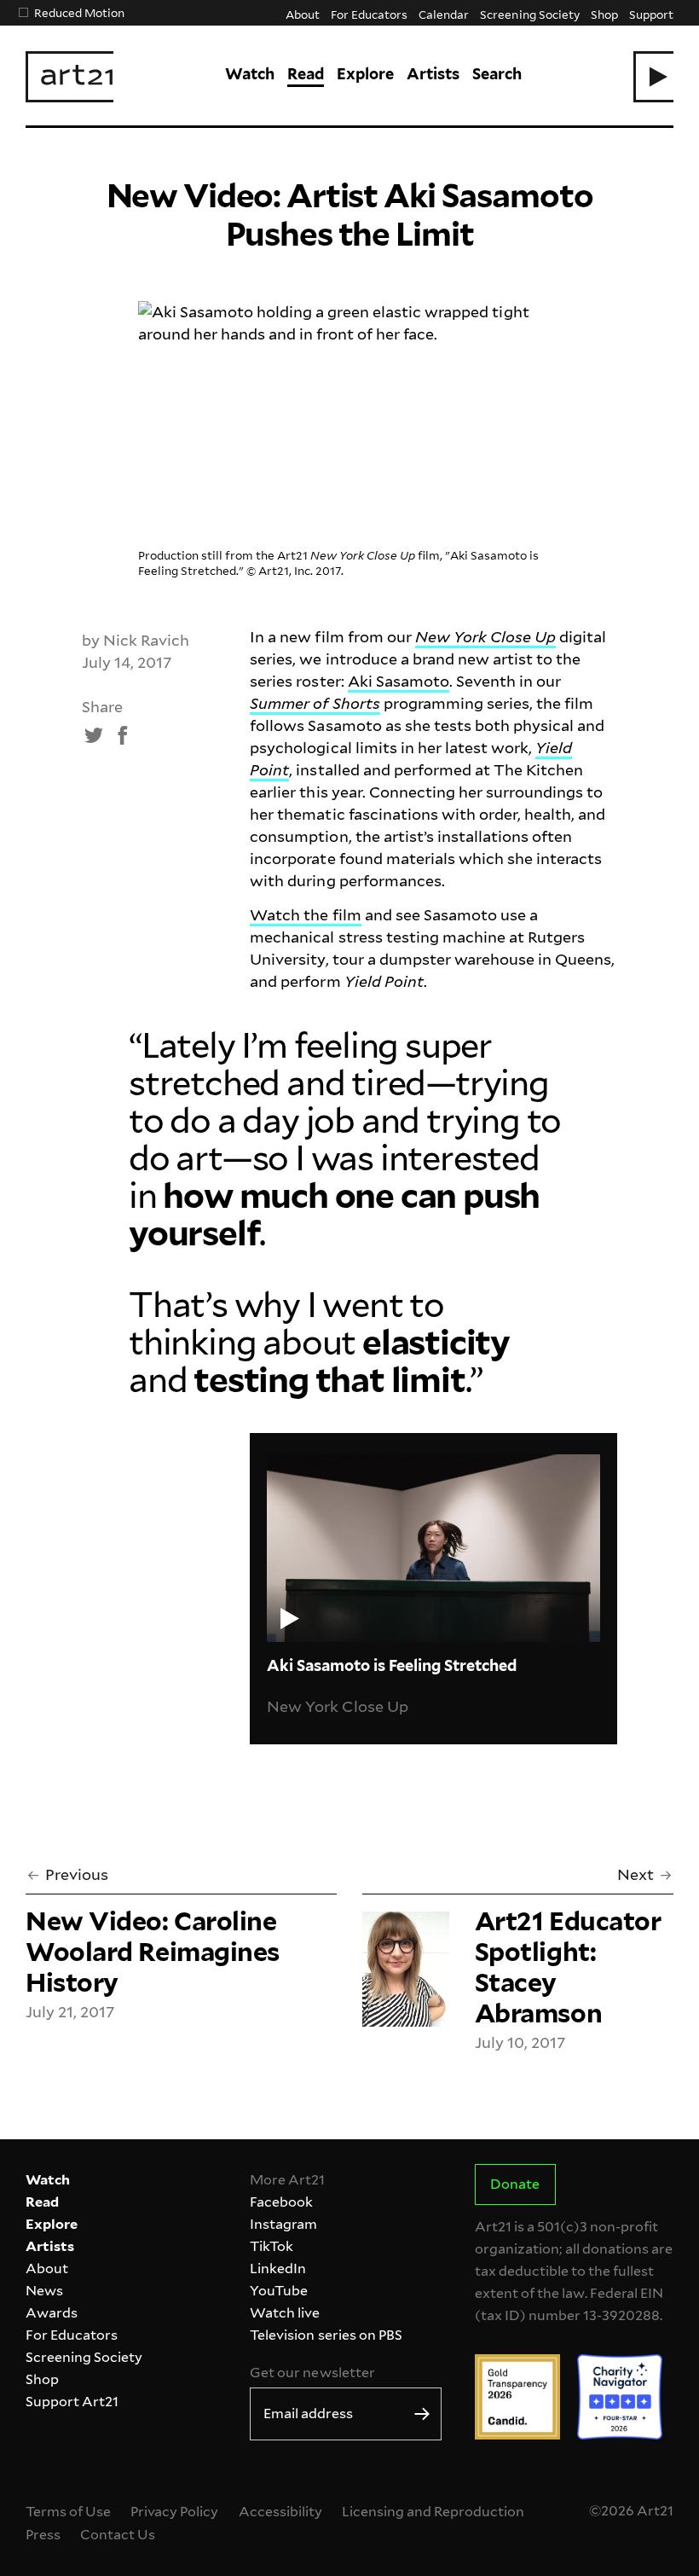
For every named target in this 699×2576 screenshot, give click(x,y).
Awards (52, 2313)
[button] (653, 77)
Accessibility (280, 2512)
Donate (515, 2184)
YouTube (279, 2291)
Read (306, 74)
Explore (365, 74)
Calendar (444, 14)
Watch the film (305, 915)
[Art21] (69, 77)
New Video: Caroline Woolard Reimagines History (153, 1952)
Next (635, 1874)
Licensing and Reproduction (433, 2512)
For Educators (369, 14)
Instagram (283, 2224)
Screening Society (529, 14)
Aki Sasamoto (399, 681)
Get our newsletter (312, 2373)
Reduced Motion (79, 12)
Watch (250, 74)
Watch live (285, 2313)
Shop (604, 14)
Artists (433, 74)
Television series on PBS (326, 2335)
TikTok (272, 2246)
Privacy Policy (174, 2512)
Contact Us (118, 2535)
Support (651, 14)
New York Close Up (337, 1706)
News (44, 2291)
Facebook (281, 2202)
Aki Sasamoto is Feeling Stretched (392, 1665)
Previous (77, 1874)
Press (43, 2535)
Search (497, 74)
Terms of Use (68, 2512)
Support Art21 (72, 2402)
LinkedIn (278, 2269)
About (303, 14)
